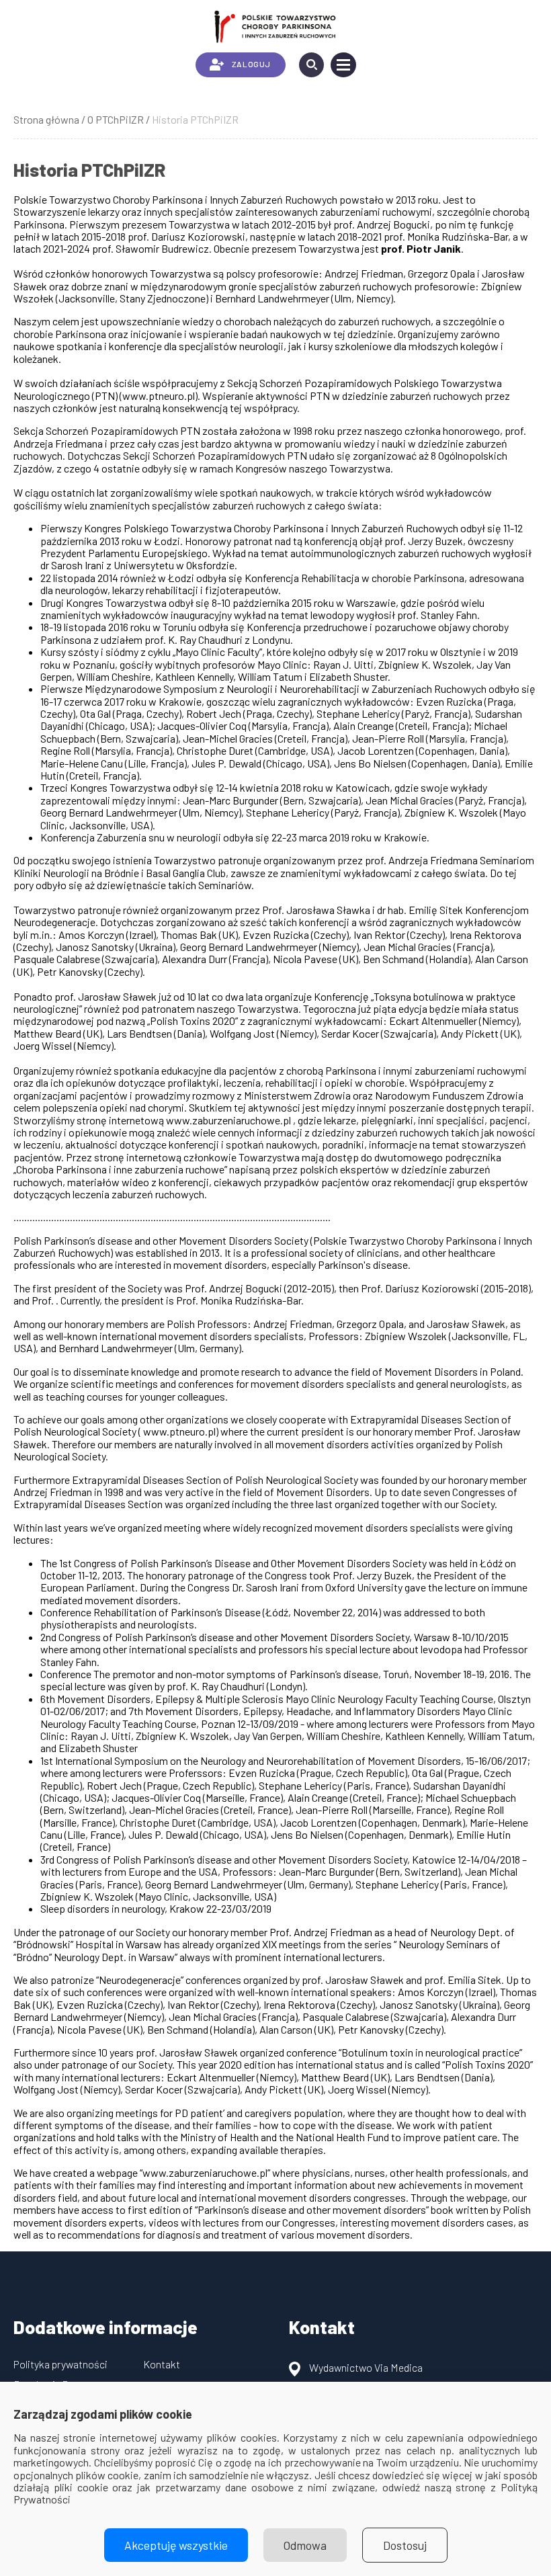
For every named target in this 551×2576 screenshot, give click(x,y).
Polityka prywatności (60, 2364)
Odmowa (305, 2545)
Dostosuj (405, 2545)
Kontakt (162, 2364)
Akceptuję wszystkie (176, 2545)
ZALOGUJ (251, 64)
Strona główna (46, 119)
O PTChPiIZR (116, 119)
